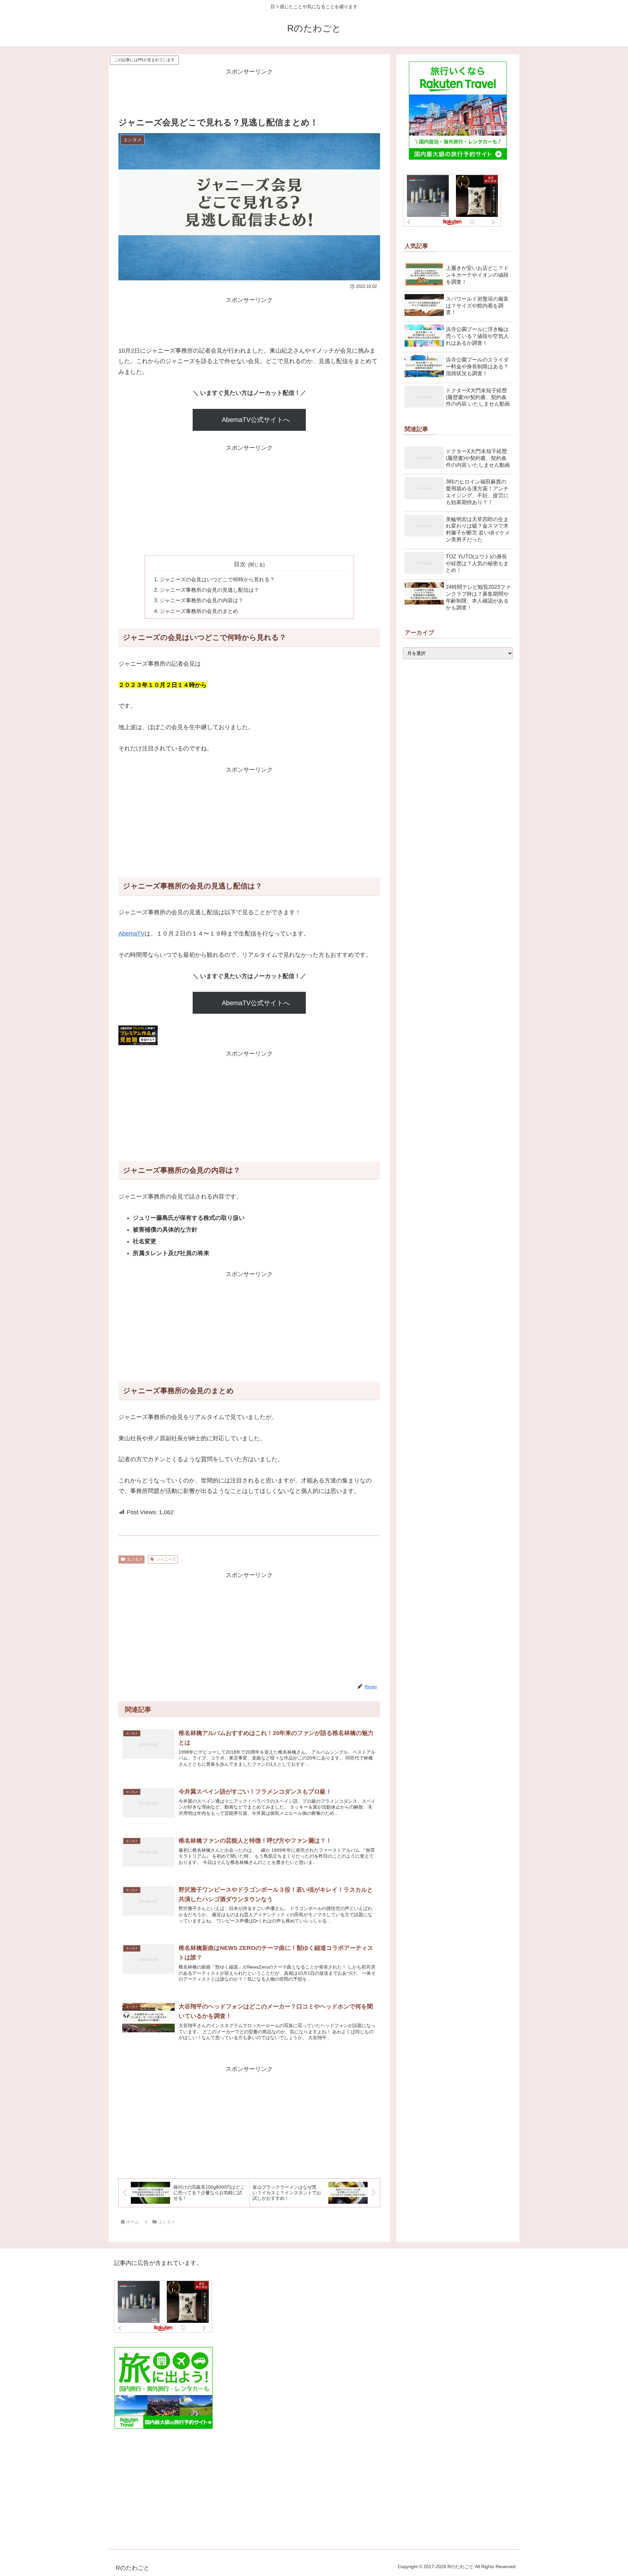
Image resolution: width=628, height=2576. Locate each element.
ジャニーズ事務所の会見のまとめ (199, 611)
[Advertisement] (249, 92)
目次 (240, 564)
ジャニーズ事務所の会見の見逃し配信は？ (209, 590)
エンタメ (135, 1559)
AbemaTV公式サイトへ (256, 420)
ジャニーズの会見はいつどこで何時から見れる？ (217, 579)
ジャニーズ (166, 1559)
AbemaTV (131, 934)
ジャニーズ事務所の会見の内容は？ (201, 600)
